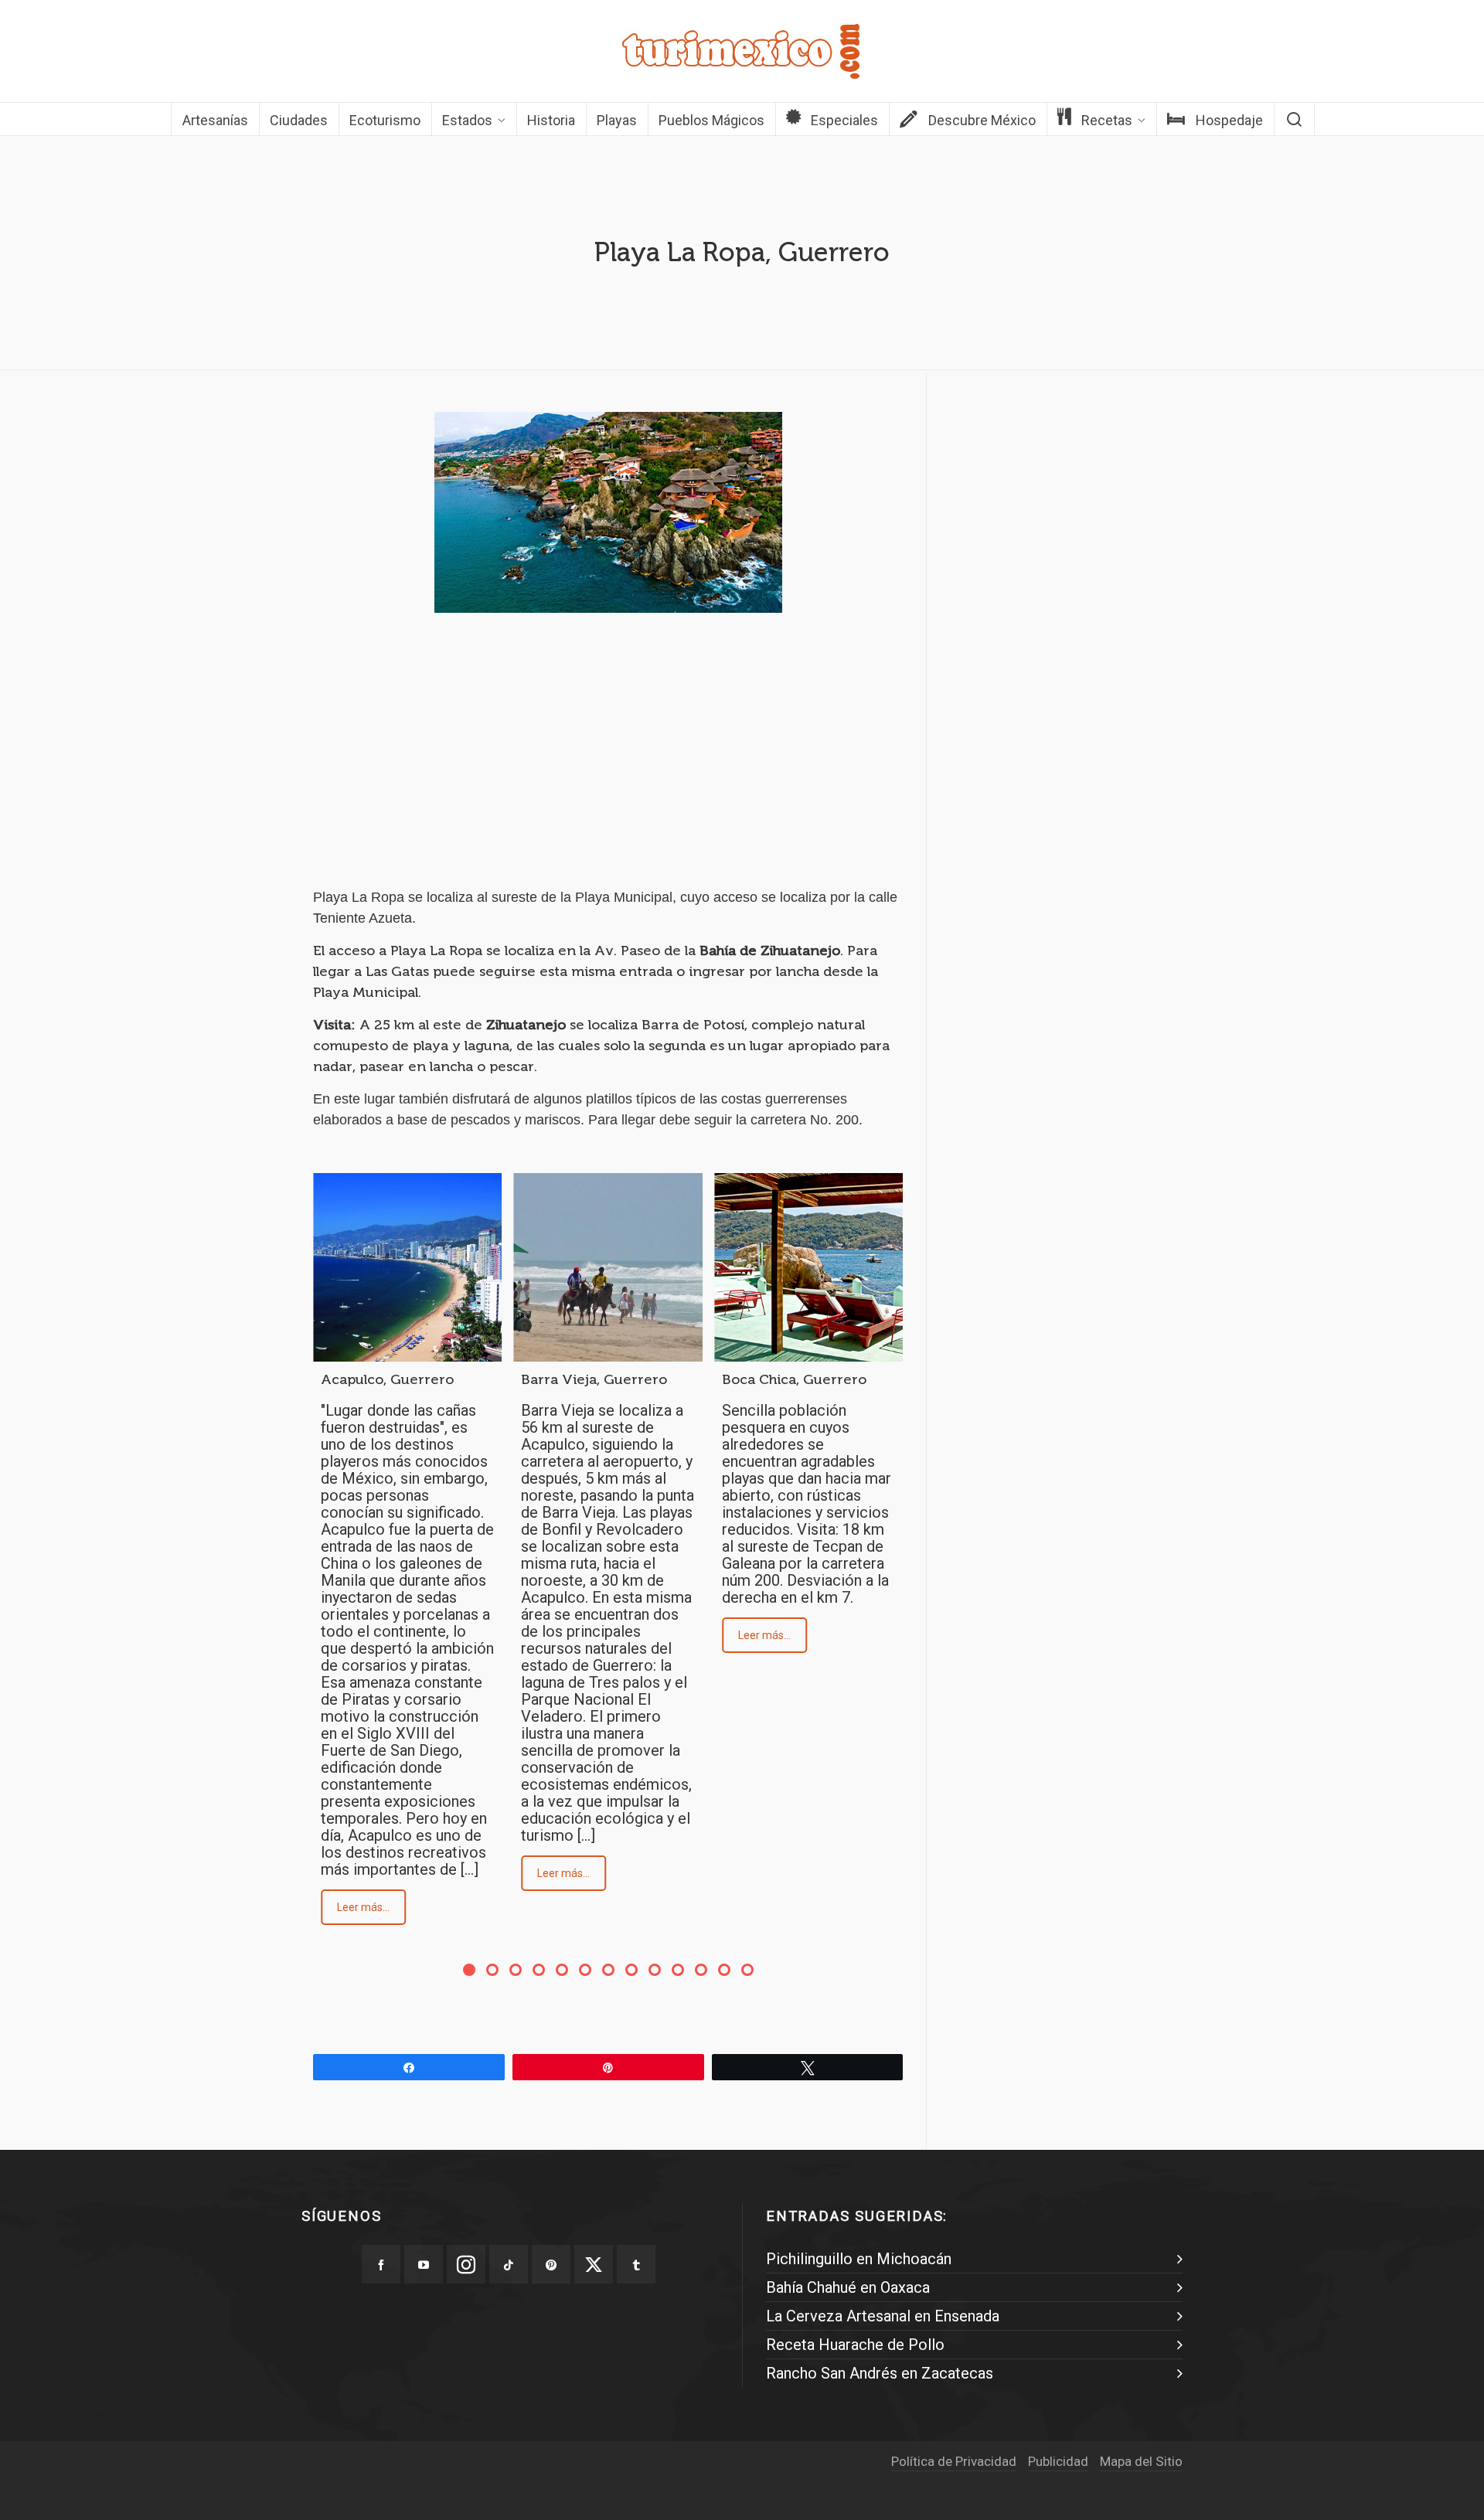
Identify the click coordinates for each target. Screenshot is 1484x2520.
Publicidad (1058, 2461)
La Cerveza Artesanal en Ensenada (883, 2316)
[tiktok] (509, 2264)
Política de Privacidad (954, 2461)
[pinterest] (551, 2264)
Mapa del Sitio (1141, 2461)
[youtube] (424, 2264)
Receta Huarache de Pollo (855, 2345)
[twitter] (594, 2264)
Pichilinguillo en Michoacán (859, 2259)
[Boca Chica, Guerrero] (808, 1267)
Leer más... (363, 1907)
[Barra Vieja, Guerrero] (608, 1267)
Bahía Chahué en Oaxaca (848, 2287)
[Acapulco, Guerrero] (407, 1267)
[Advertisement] (608, 763)
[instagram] (466, 2264)
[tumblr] (636, 2264)
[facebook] (381, 2264)
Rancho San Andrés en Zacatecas (880, 2373)
